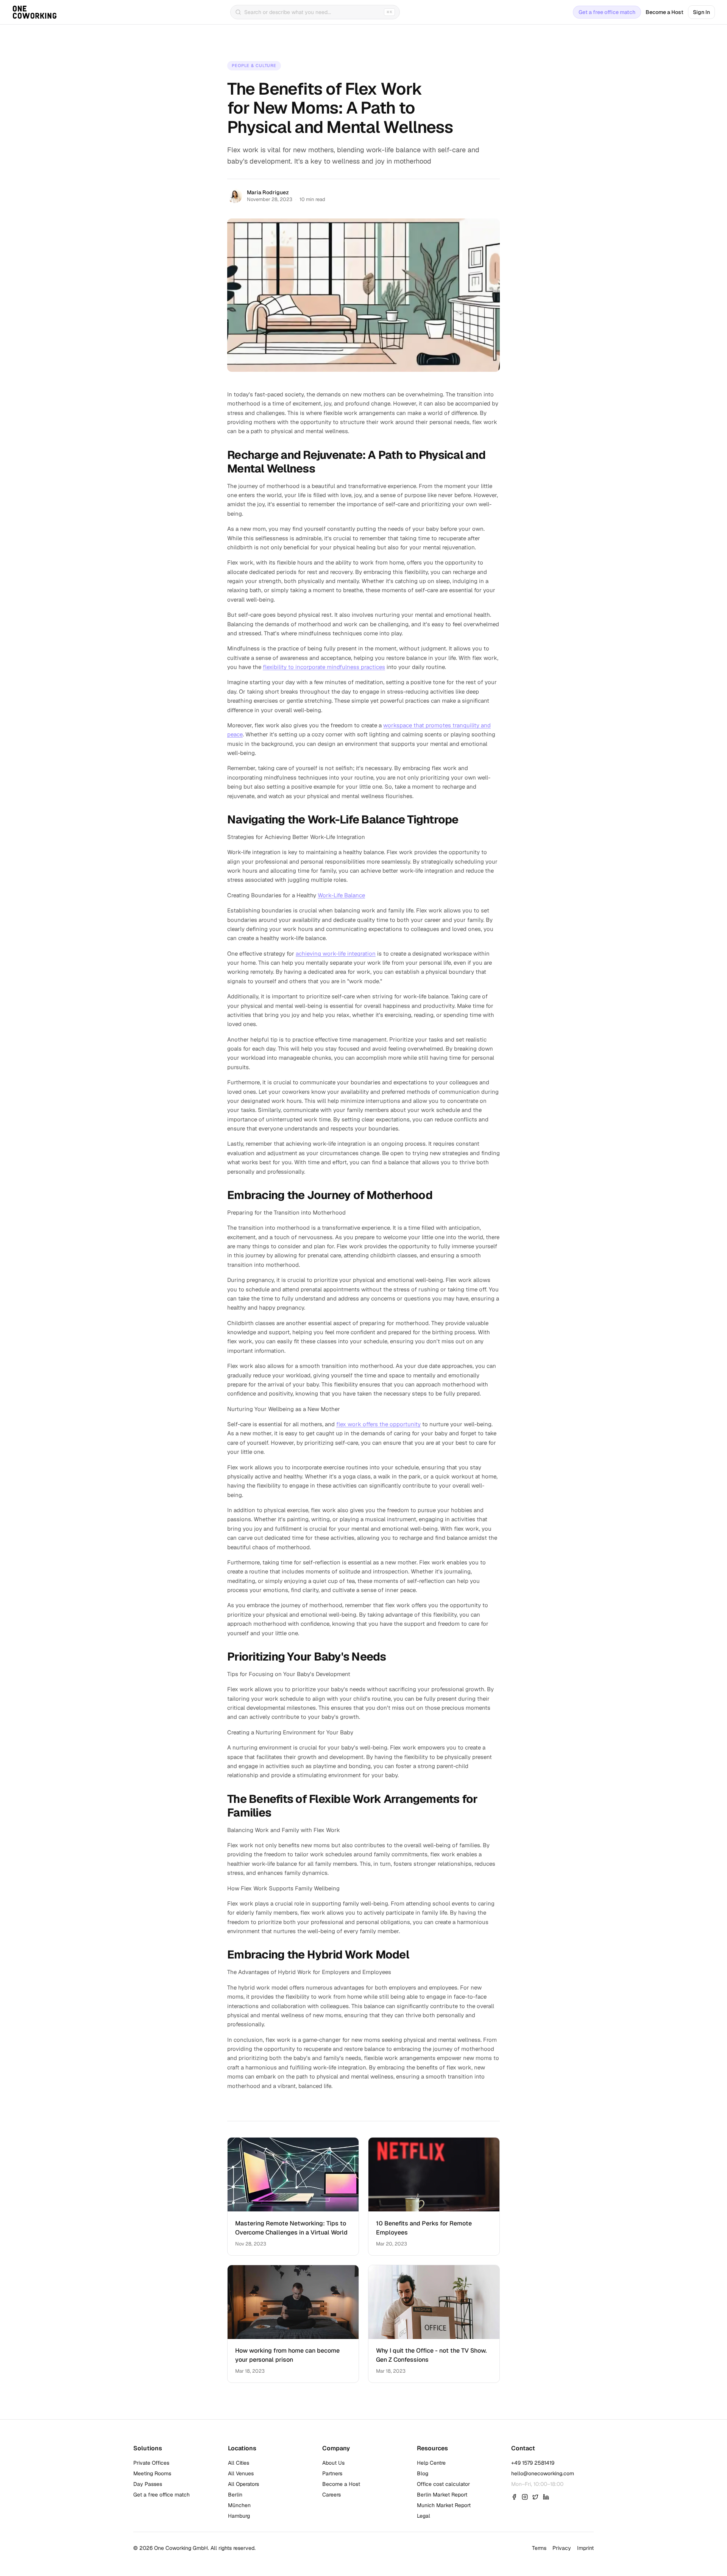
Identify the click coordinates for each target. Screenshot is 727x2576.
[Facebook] (514, 2497)
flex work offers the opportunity (378, 1424)
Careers (332, 2495)
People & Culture (254, 65)
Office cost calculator (443, 2484)
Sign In (701, 12)
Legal (424, 2516)
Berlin (235, 2495)
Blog (423, 2473)
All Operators (243, 2484)
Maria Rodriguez (268, 192)
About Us (333, 2463)
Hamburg (239, 2516)
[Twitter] (535, 2497)
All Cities (239, 2463)
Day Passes (148, 2484)
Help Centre (431, 2463)
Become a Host (665, 12)
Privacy (562, 2548)
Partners (332, 2473)
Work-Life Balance (341, 895)
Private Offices (151, 2463)
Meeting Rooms (152, 2473)
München (239, 2505)
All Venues (241, 2473)
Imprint (585, 2548)
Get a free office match (607, 12)
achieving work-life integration (336, 954)
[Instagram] (525, 2497)
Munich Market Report (444, 2505)
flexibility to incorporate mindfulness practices (324, 667)
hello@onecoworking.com (543, 2473)
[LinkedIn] (546, 2497)
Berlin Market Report (442, 2495)
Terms (539, 2548)
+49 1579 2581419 (533, 2463)
